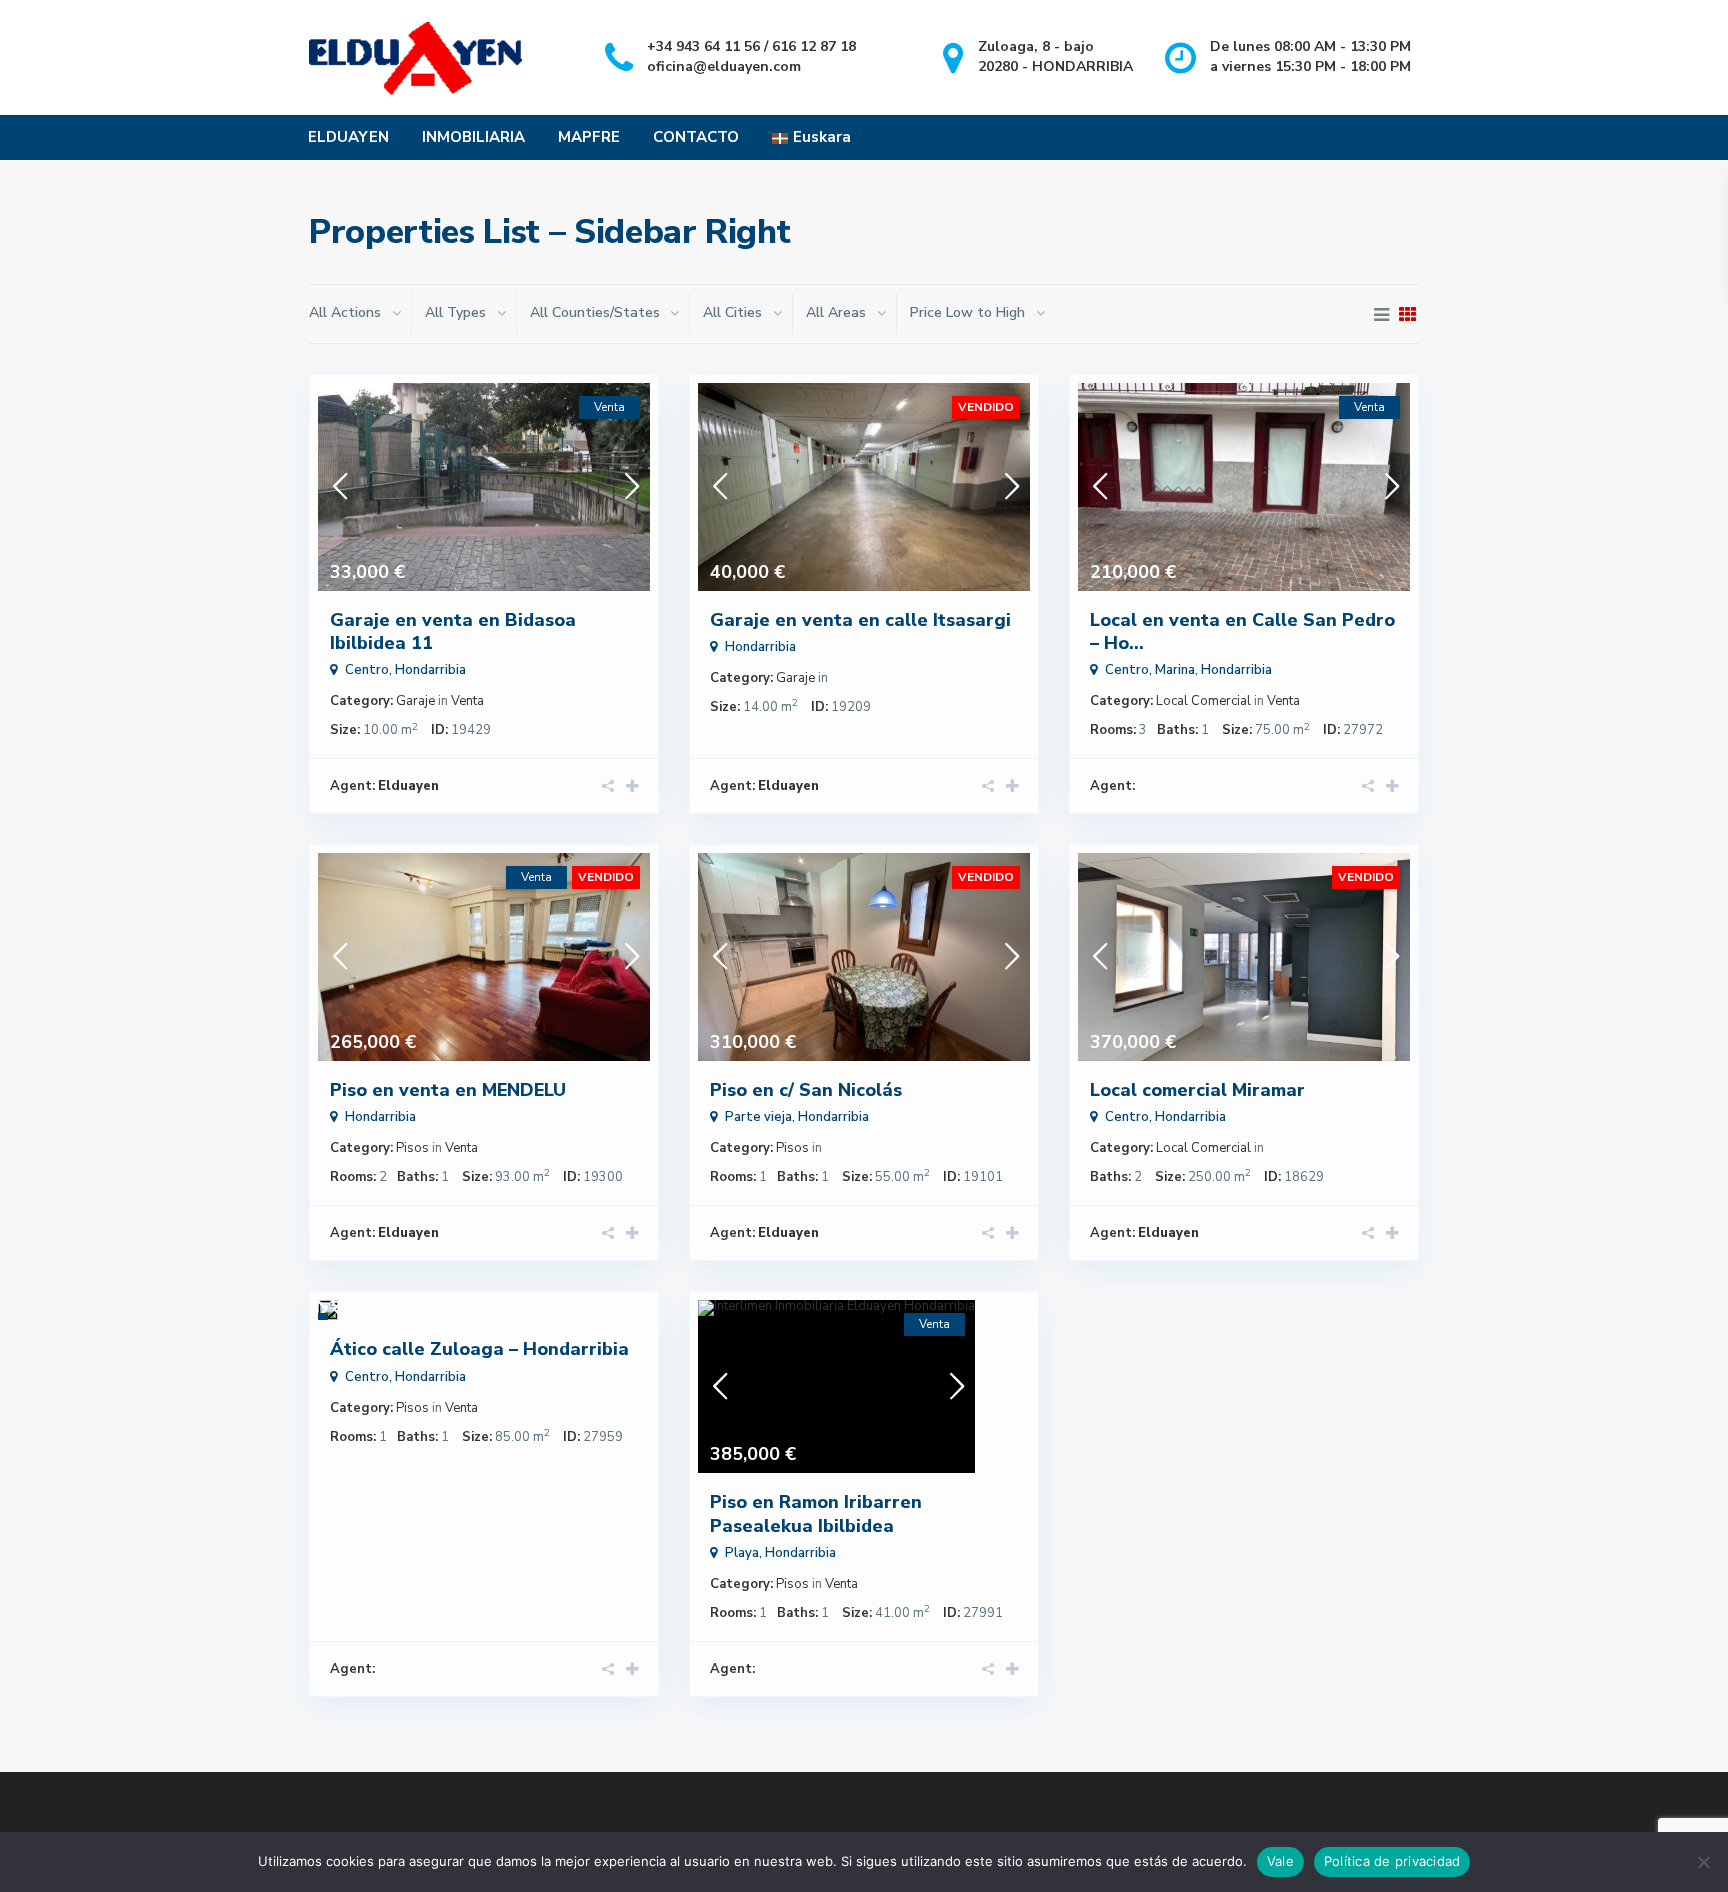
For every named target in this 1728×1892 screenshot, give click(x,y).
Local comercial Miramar (1197, 1090)
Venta (467, 701)
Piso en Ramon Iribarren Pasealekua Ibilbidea (816, 1513)
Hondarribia (430, 670)
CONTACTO (696, 137)
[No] (1703, 1862)
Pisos (412, 1148)
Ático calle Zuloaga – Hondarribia (479, 1349)
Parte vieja (758, 1117)
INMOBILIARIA (473, 137)
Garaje (415, 701)
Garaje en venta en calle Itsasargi (860, 620)
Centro (367, 670)
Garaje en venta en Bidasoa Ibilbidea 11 (453, 631)
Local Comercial (1203, 701)
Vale (1280, 1861)
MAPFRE (589, 137)
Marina (1175, 670)
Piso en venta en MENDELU (448, 1090)
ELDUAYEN (348, 137)
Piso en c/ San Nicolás (806, 1090)
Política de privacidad (1392, 1861)
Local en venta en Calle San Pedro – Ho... (1242, 631)
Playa (742, 1553)
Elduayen (408, 786)
